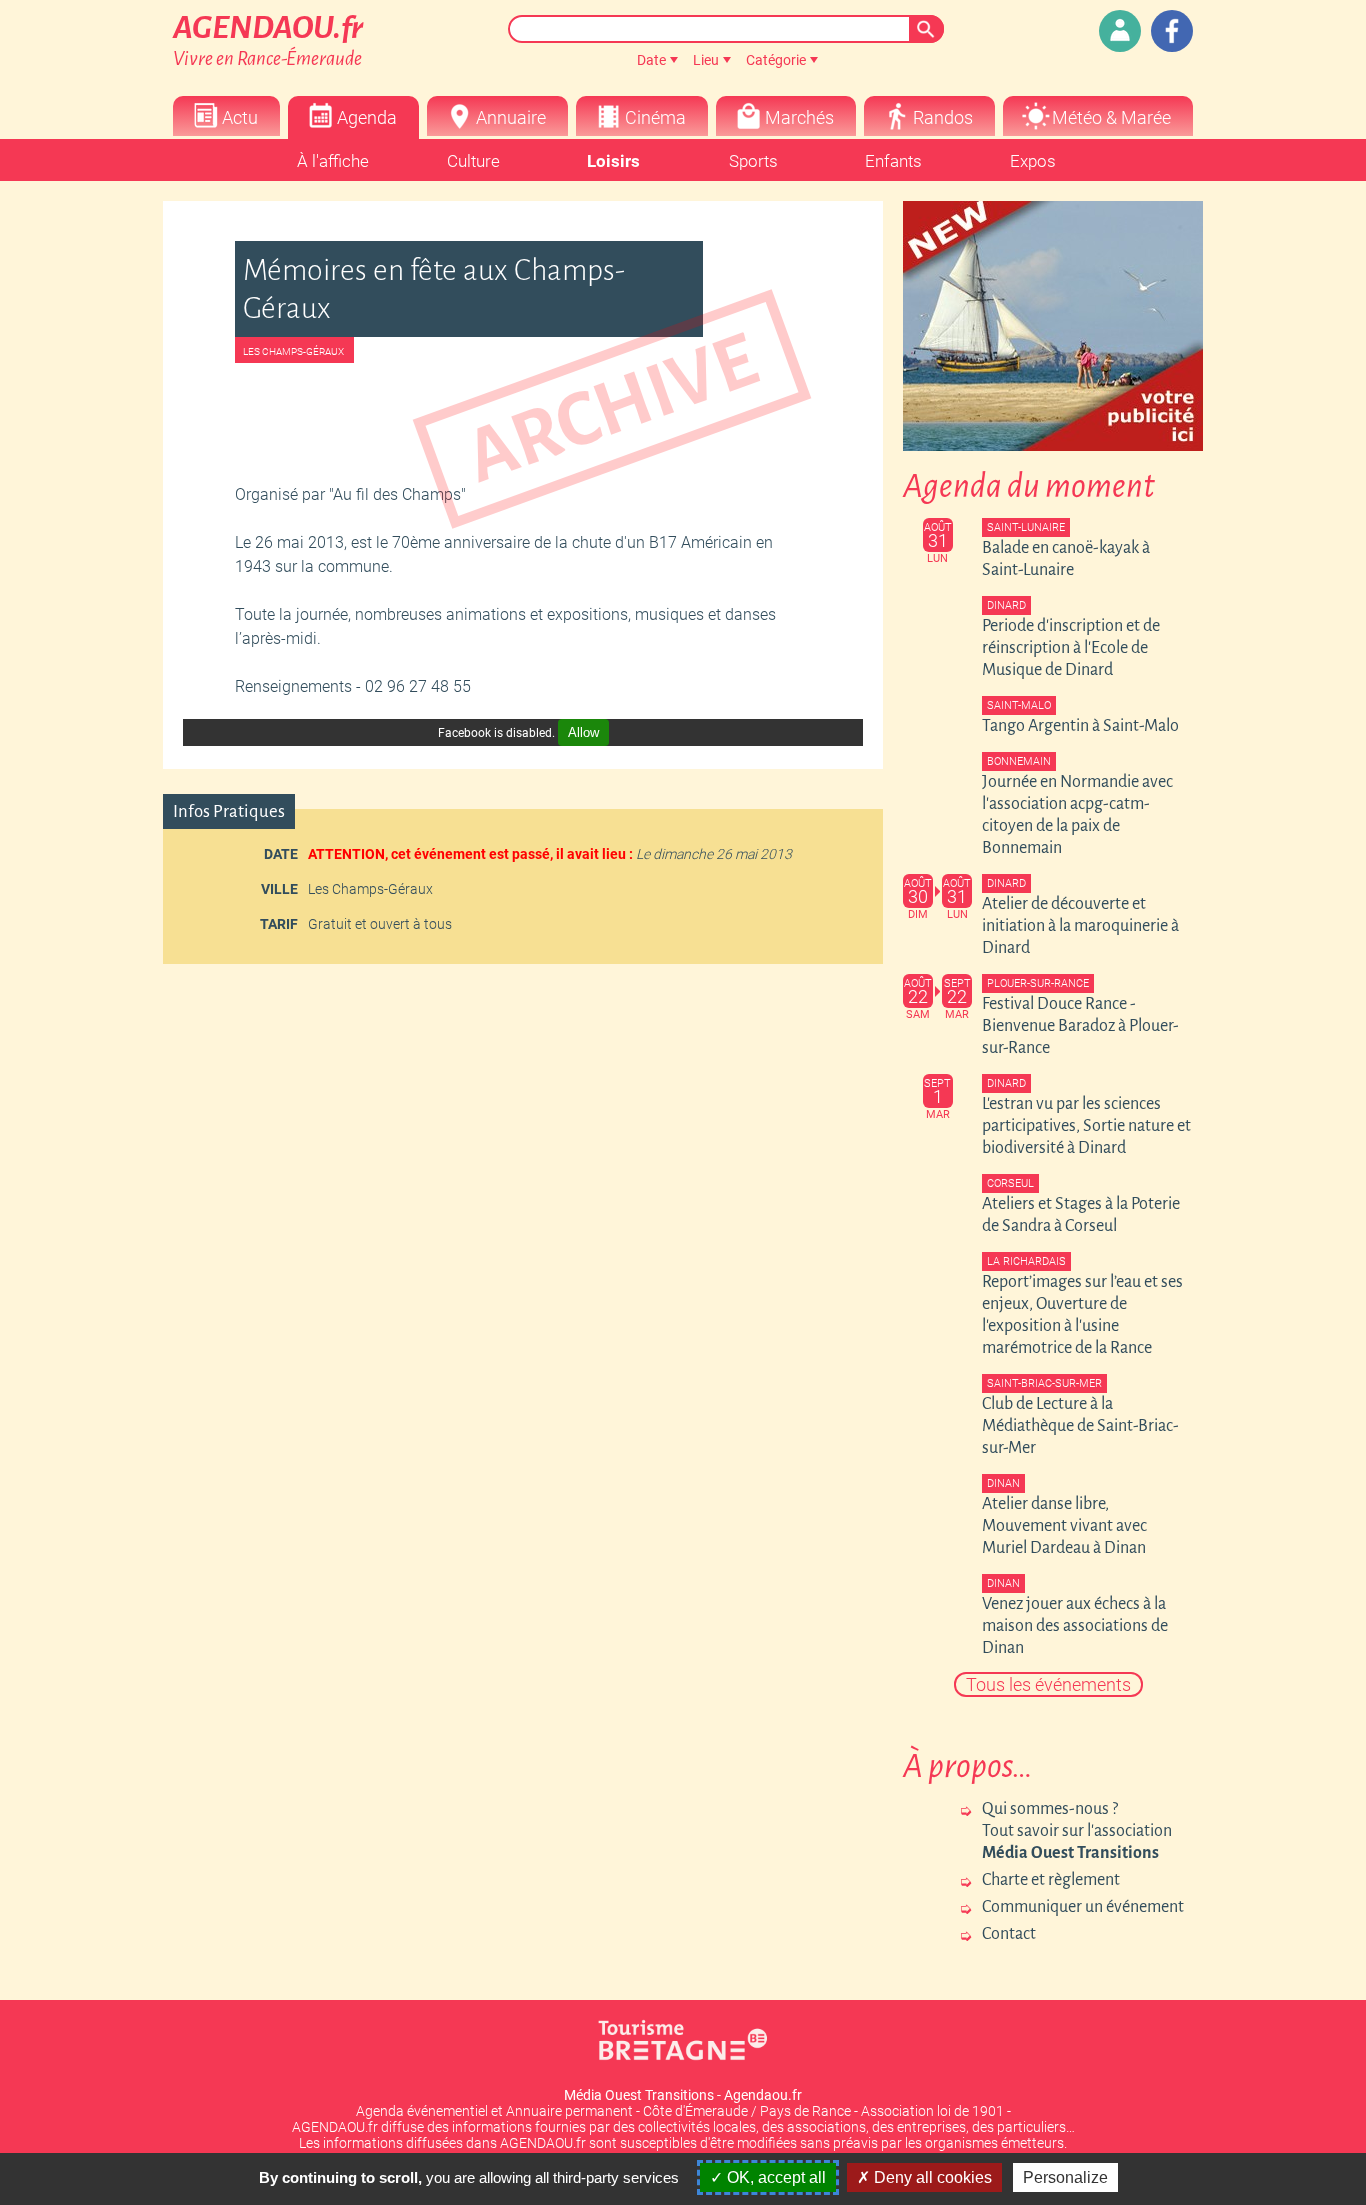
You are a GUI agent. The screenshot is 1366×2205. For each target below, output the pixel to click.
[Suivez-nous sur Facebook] (1172, 31)
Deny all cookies (931, 2177)
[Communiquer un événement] (1120, 31)
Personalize (1065, 2177)
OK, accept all (774, 2177)
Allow (583, 732)
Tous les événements (1048, 1684)
